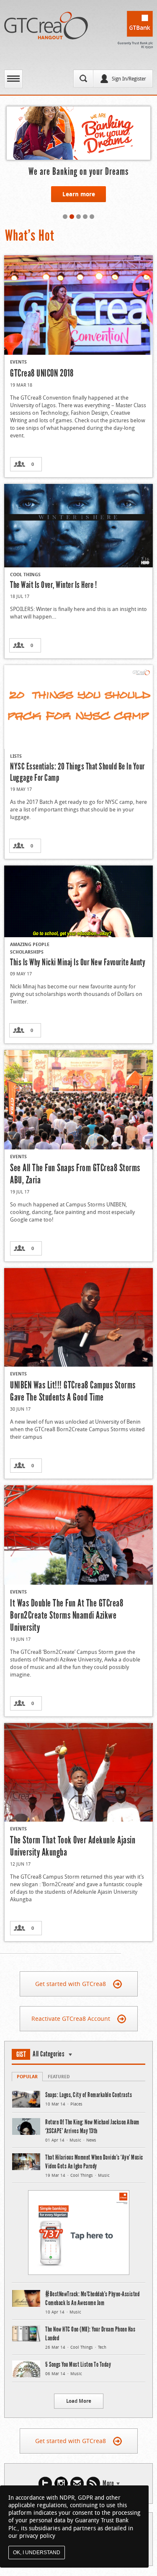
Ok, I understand (37, 2553)
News (91, 2140)
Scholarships (27, 952)
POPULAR (27, 2076)
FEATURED (59, 2076)
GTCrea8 (46, 26)
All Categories (49, 2054)
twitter (45, 2484)
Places (76, 2104)
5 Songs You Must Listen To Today (78, 2364)
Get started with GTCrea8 (71, 1984)
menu (13, 79)
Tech (102, 2347)
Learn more (79, 194)
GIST (21, 2054)
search (83, 78)
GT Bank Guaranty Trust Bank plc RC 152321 (135, 30)
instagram (61, 2484)
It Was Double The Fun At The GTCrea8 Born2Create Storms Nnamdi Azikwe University (67, 1615)
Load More (79, 2401)
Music (75, 2140)
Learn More (79, 207)
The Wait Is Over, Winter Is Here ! (53, 585)
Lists (16, 756)
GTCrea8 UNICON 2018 (42, 373)
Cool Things (25, 574)
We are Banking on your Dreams (78, 171)
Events (18, 362)
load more (17, 1958)
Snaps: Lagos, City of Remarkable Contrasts (89, 2095)
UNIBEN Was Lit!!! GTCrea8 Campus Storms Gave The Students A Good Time (73, 1391)
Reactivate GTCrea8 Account (71, 2018)
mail (77, 2484)
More (108, 2483)
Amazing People (30, 944)
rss (93, 2484)
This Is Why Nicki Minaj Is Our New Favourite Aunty (78, 962)
